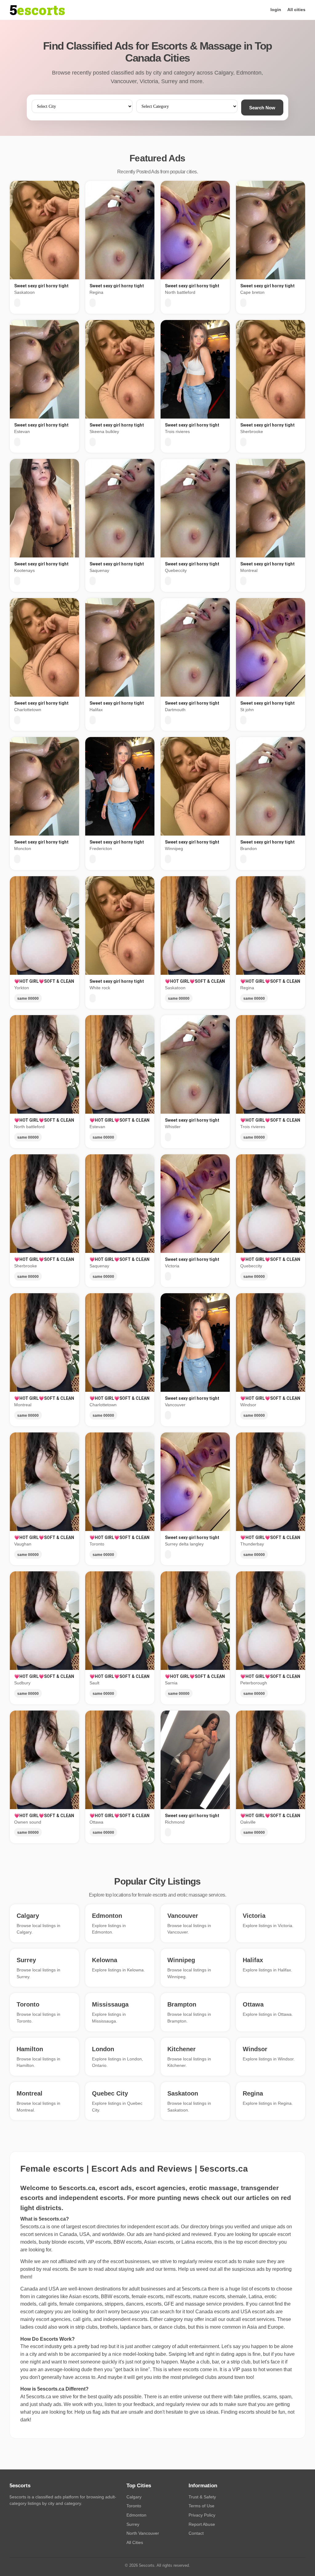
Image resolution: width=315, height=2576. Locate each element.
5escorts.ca (194, 2289)
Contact (196, 2533)
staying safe (132, 2269)
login (276, 10)
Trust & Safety (202, 2497)
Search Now (262, 108)
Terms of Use (201, 2506)
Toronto (134, 2506)
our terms (165, 2269)
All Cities (135, 2542)
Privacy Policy (202, 2515)
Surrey (133, 2524)
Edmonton (136, 2515)
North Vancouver (143, 2533)
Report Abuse (202, 2524)
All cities (296, 10)
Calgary (134, 2497)
